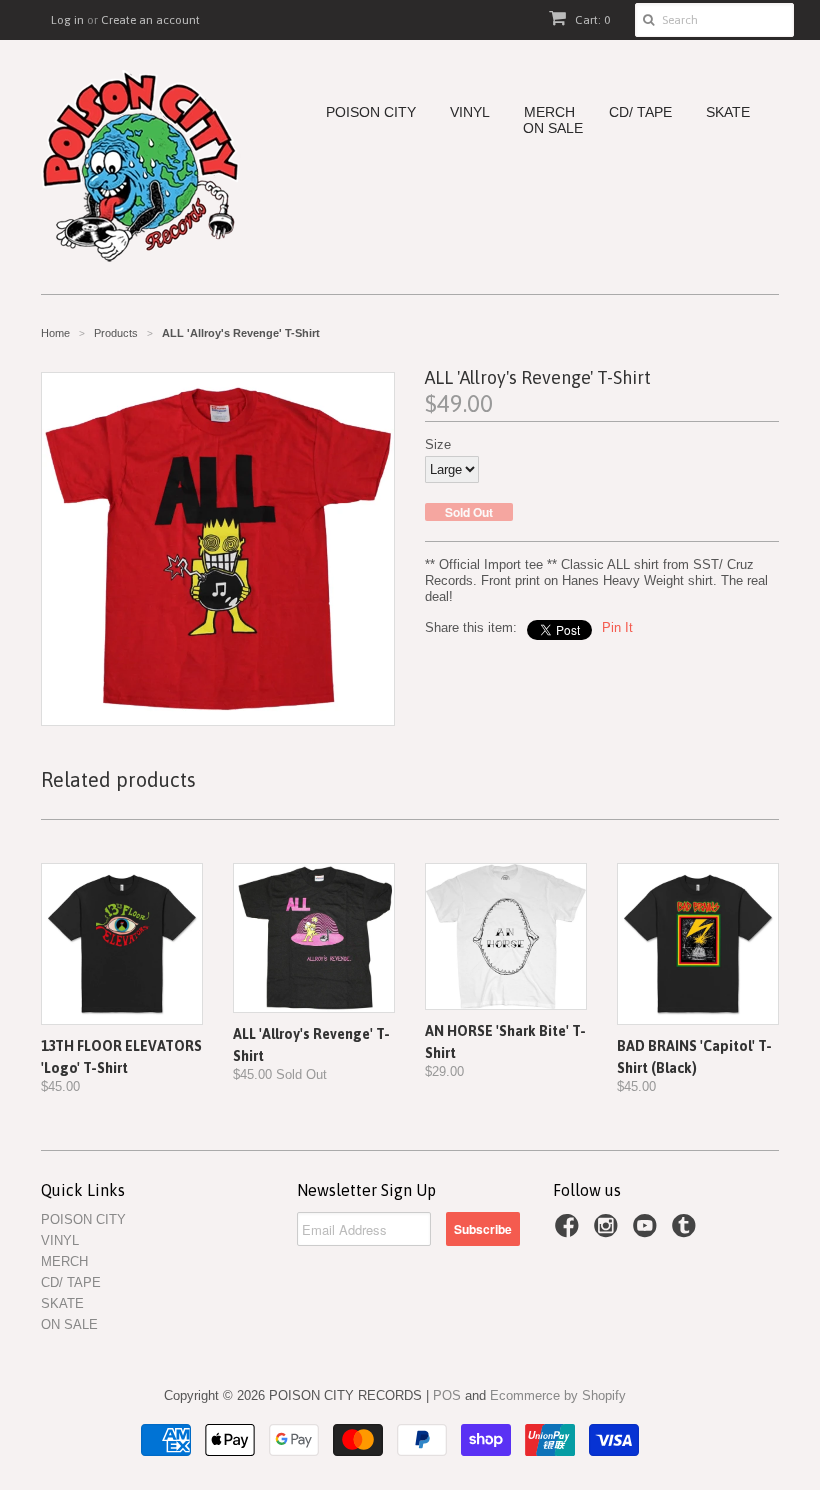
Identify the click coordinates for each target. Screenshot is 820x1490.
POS (447, 1395)
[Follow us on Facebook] (570, 1232)
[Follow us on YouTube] (648, 1232)
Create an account (150, 20)
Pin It (617, 627)
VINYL (470, 112)
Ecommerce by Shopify (558, 1395)
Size (438, 444)
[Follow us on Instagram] (609, 1232)
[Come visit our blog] (687, 1232)
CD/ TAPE (640, 112)
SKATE (728, 112)
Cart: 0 (591, 20)
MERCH (549, 112)
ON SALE (553, 128)
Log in (67, 20)
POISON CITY (371, 112)
